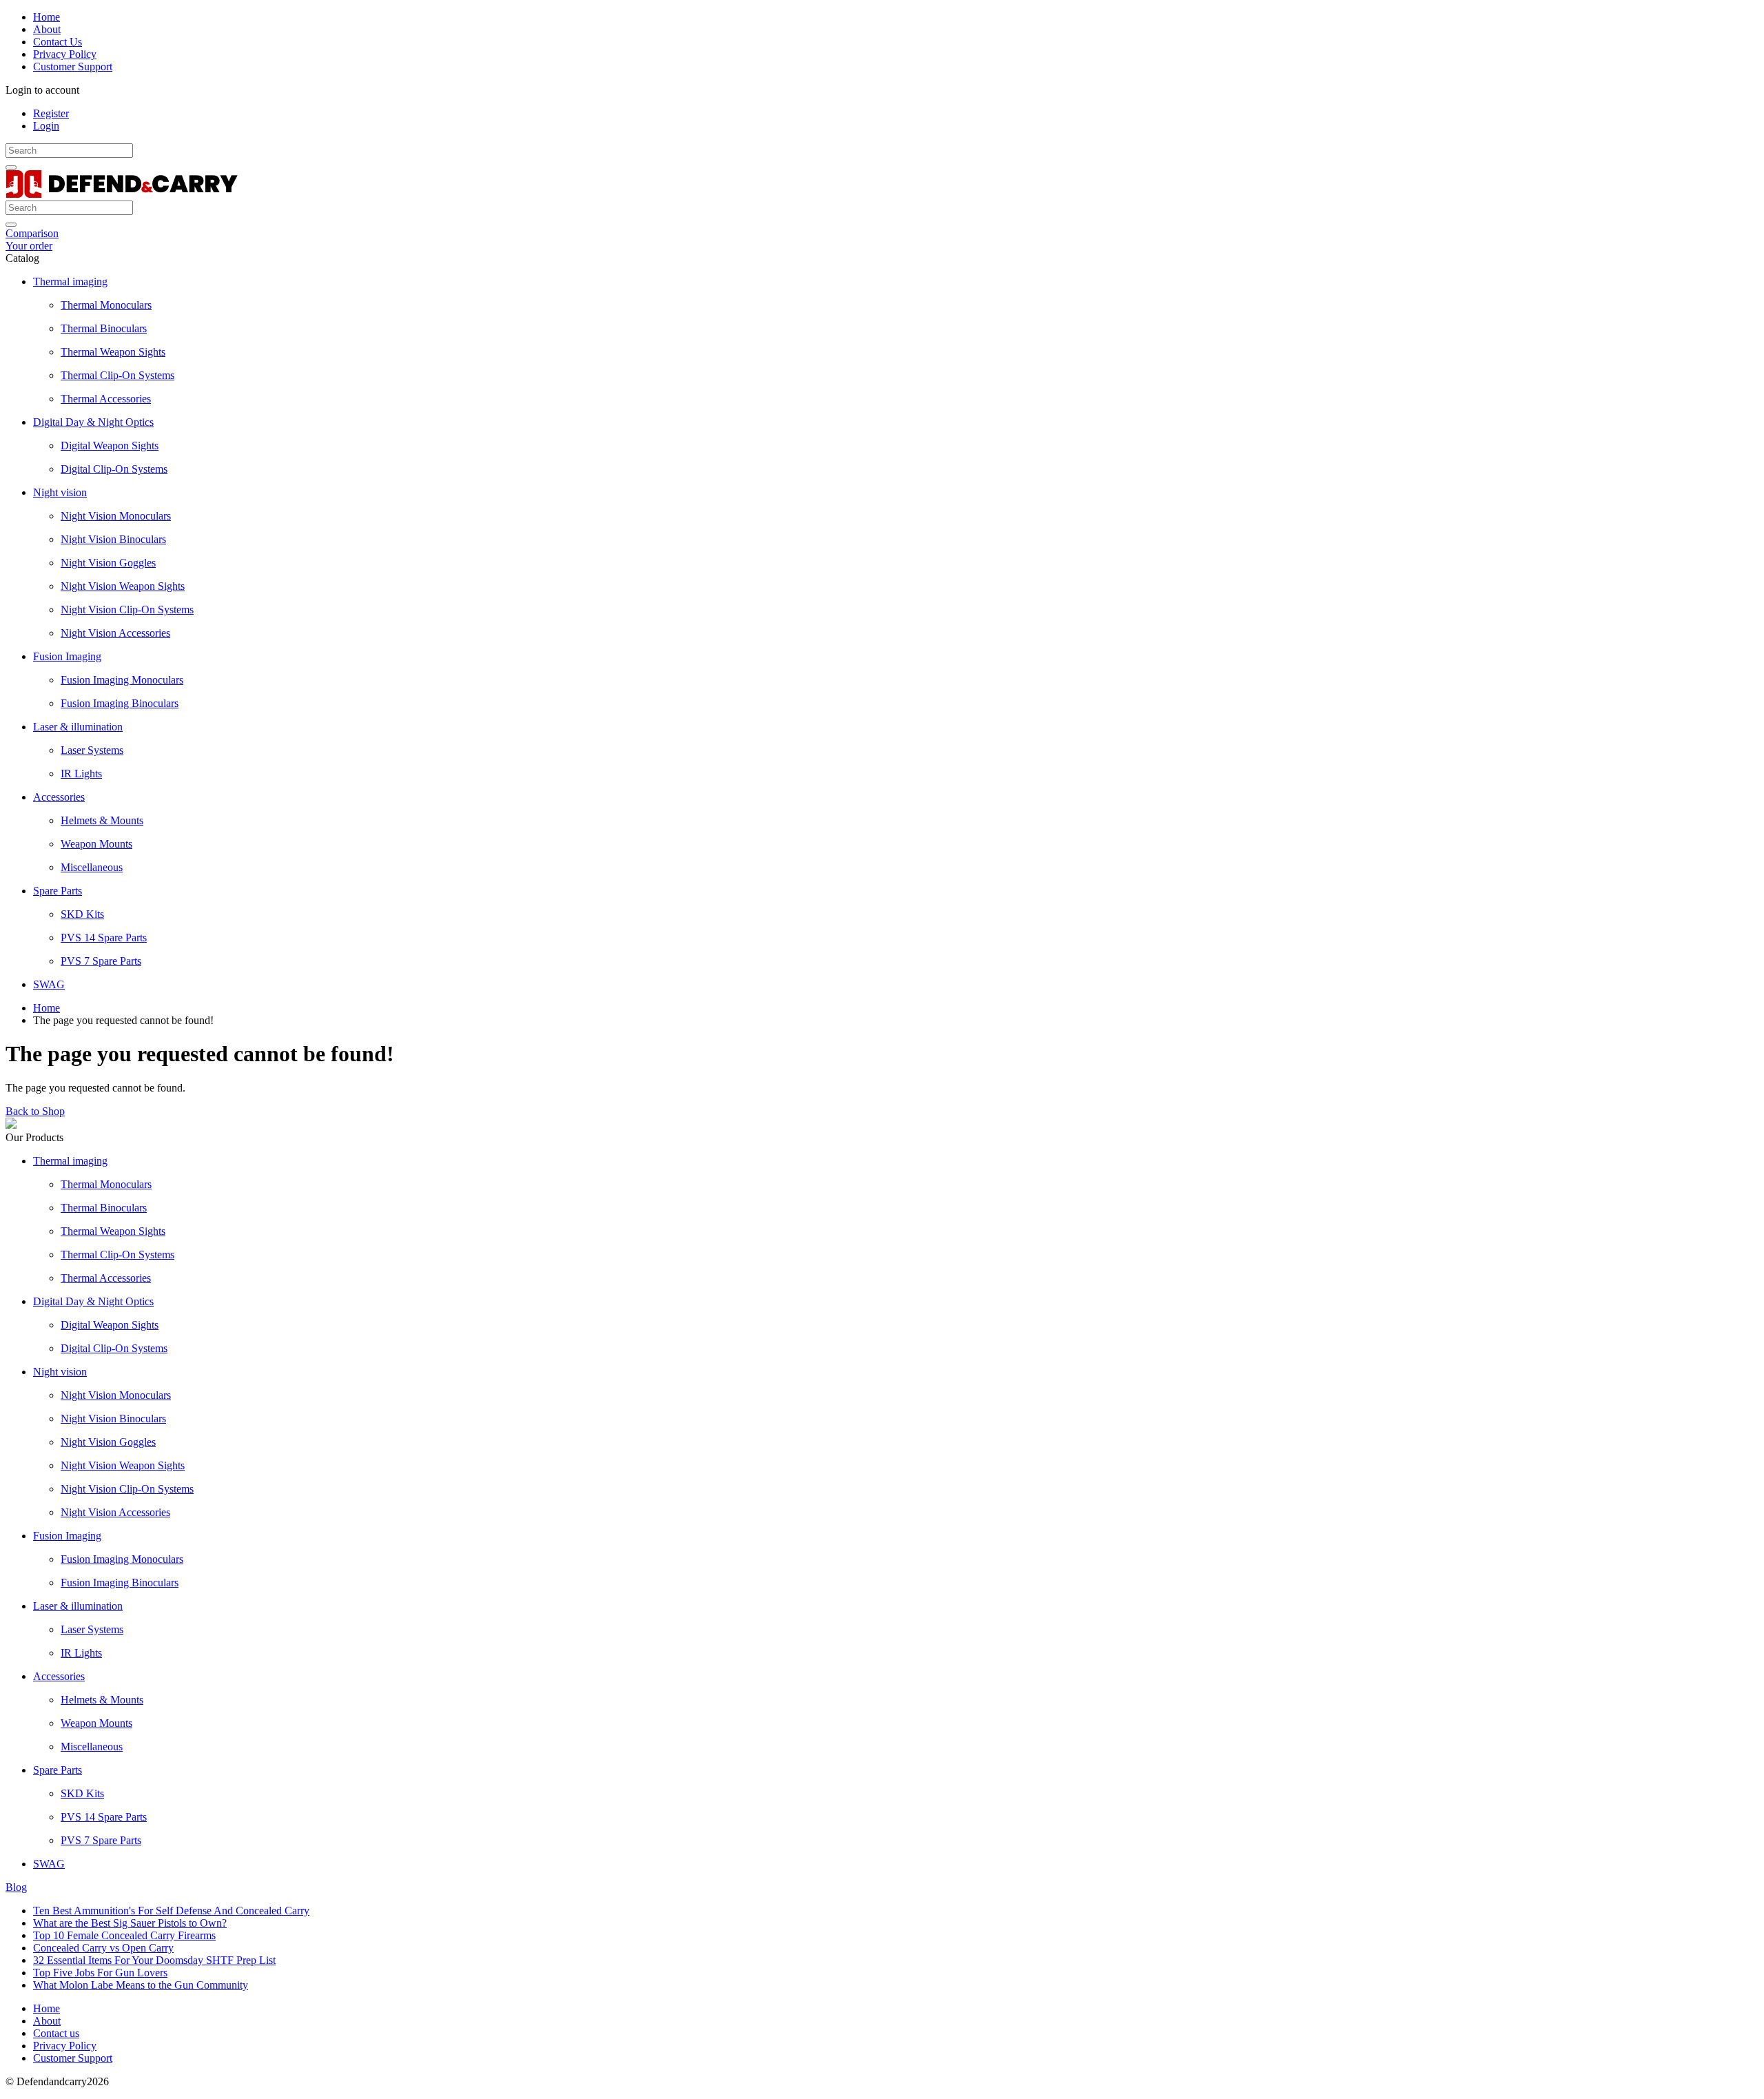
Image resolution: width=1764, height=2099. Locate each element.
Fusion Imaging (67, 656)
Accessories (59, 797)
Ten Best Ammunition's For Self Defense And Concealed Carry (171, 1911)
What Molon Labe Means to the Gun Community (141, 1985)
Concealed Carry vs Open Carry (103, 1948)
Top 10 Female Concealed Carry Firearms (124, 1935)
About (47, 29)
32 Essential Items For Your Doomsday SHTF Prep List (154, 1960)
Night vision (60, 492)
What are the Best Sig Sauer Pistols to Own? (130, 1923)
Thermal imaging (70, 281)
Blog (16, 1887)
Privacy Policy (65, 54)
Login (46, 126)
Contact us (56, 2033)
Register (51, 113)
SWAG (49, 984)
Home (47, 17)
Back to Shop (35, 1111)
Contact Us (58, 42)
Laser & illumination (78, 727)
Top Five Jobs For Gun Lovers (100, 1973)
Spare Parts (58, 891)
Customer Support (73, 66)
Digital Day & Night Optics (93, 422)
